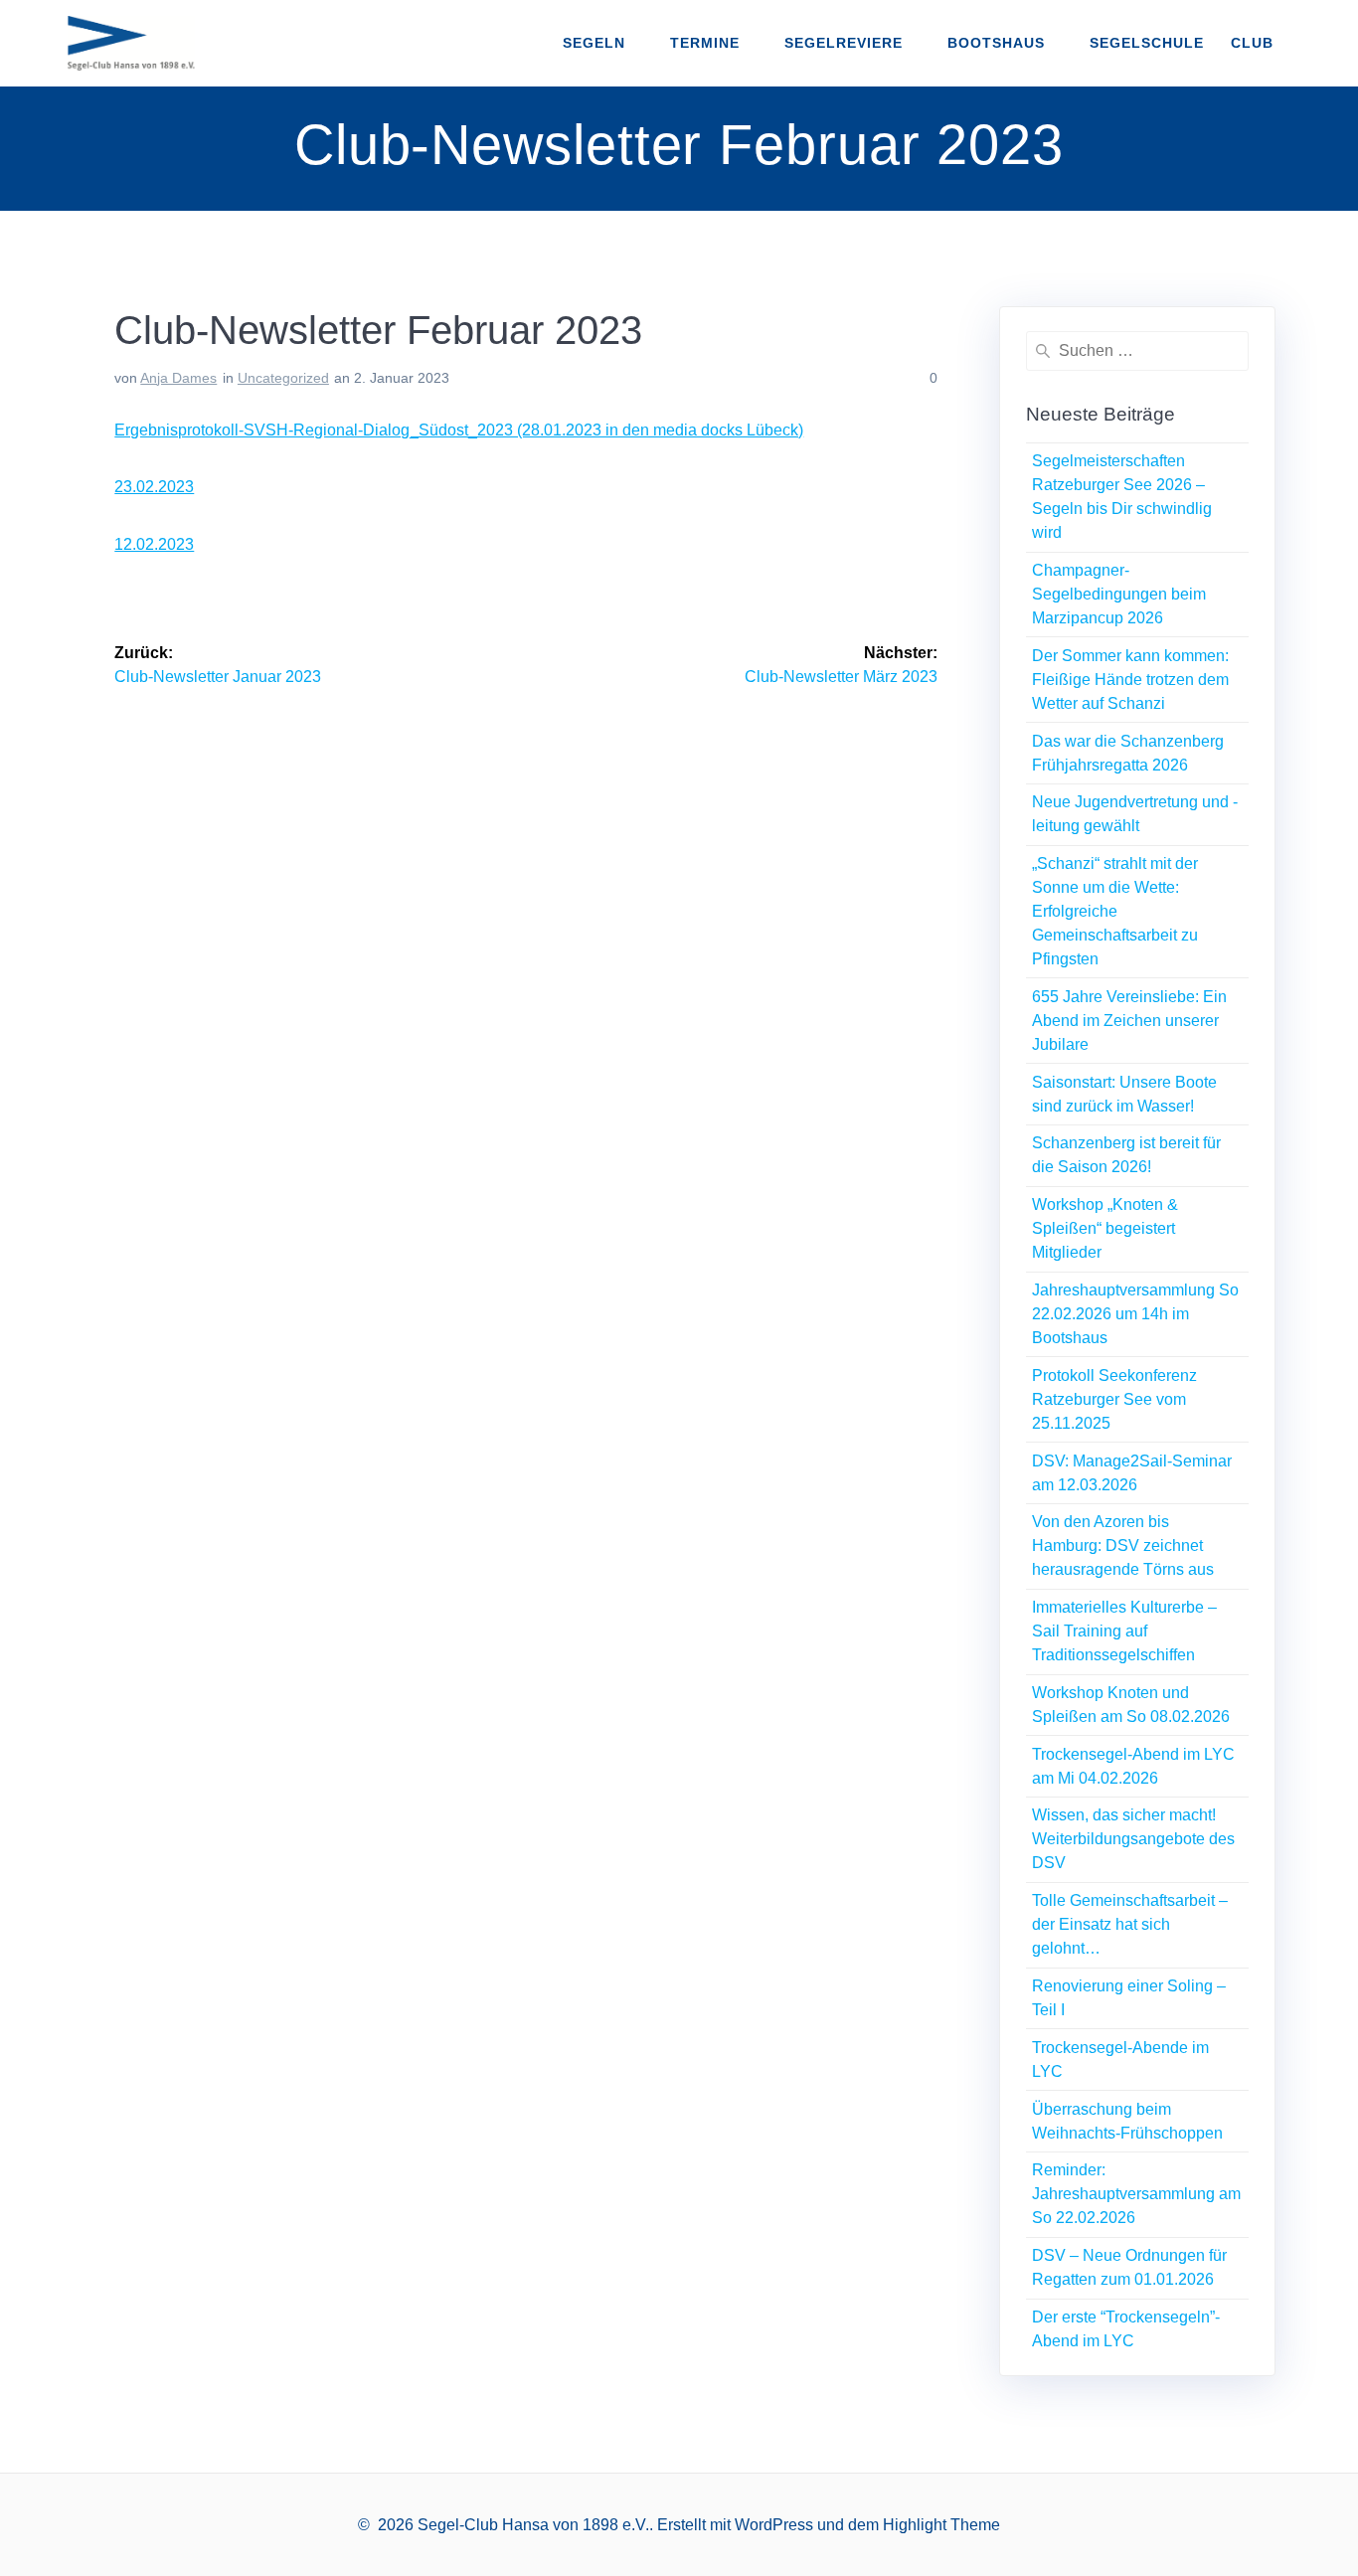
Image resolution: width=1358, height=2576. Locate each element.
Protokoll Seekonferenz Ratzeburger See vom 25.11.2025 (1114, 1399)
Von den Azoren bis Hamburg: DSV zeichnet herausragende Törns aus (1123, 1546)
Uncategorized (283, 378)
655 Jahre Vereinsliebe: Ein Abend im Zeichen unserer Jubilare (1129, 1021)
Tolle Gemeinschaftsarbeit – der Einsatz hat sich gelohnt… (1130, 1924)
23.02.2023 (154, 487)
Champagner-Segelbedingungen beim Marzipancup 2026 (1119, 594)
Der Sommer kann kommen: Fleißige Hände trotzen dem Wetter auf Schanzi (1130, 680)
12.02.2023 (154, 544)
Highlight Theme (941, 2525)
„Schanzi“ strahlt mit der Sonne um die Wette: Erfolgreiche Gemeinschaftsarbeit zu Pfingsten (1115, 911)
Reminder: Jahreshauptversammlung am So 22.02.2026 (1136, 2194)
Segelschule (1147, 43)
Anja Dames (178, 378)
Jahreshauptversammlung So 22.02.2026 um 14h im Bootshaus (1135, 1314)
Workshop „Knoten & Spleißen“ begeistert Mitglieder (1105, 1228)
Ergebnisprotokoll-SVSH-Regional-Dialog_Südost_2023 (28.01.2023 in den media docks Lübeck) (459, 430)
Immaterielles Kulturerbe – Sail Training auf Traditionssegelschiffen (1124, 1631)
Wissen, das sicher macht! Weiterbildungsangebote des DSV (1133, 1839)
